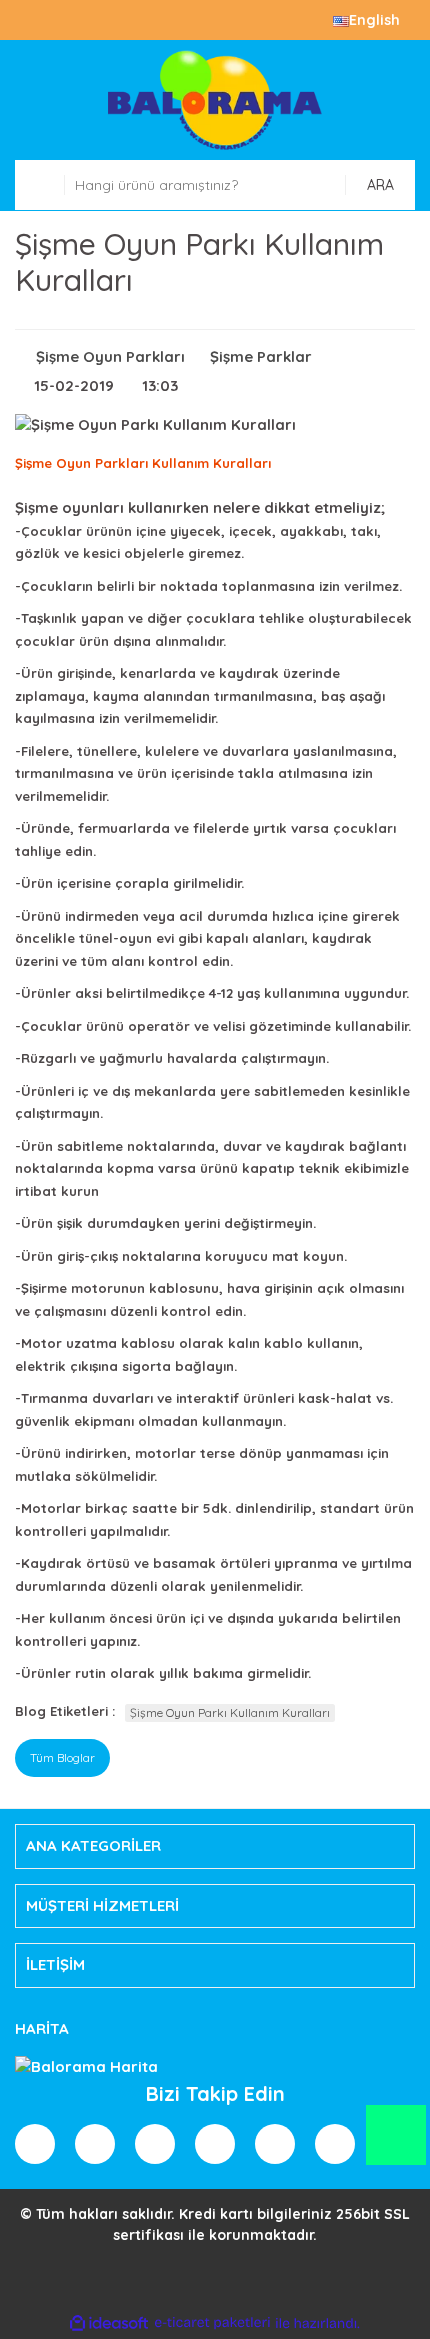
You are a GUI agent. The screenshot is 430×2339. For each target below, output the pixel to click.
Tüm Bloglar (62, 1757)
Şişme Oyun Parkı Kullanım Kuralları (230, 1712)
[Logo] (215, 100)
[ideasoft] (109, 2323)
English (374, 20)
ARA (380, 185)
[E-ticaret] (212, 2323)
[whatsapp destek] (395, 2144)
